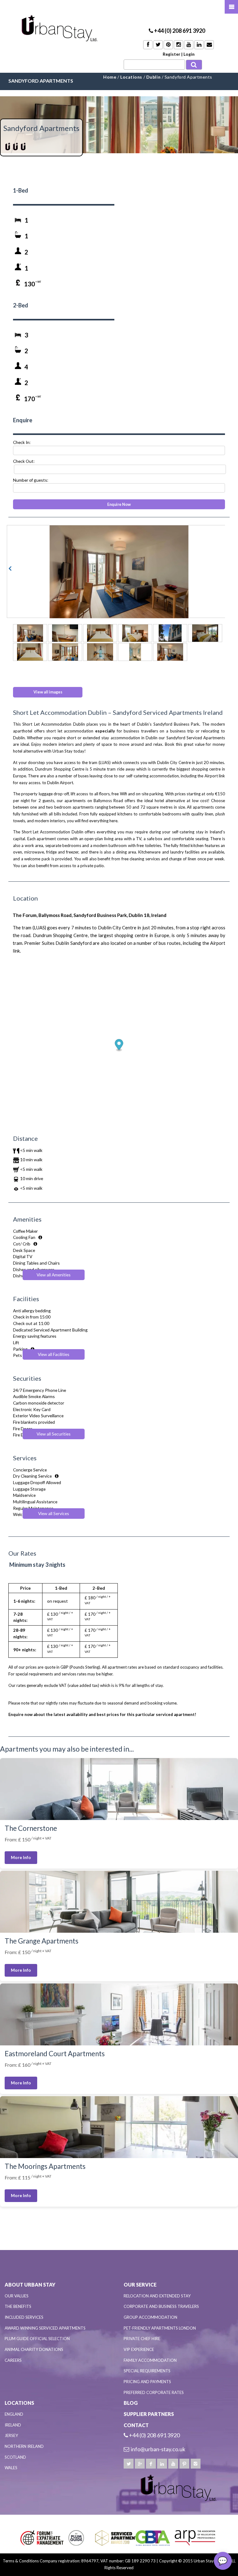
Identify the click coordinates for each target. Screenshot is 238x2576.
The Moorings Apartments (45, 2166)
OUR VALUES (17, 2296)
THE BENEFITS (18, 2306)
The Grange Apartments (42, 1941)
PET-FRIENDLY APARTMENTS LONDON (160, 2328)
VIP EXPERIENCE (139, 2349)
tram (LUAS (99, 762)
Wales (11, 2468)
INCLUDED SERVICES (24, 2317)
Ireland (13, 2425)
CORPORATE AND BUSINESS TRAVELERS (161, 2306)
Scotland (15, 2457)
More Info (21, 1857)
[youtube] (173, 2464)
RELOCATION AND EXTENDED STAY (157, 2296)
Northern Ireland (24, 2446)
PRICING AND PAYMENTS (147, 2382)
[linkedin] (162, 2464)
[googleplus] (140, 2464)
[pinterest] (184, 2464)
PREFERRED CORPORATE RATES (154, 2392)
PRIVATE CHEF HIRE (142, 2339)
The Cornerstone (31, 1828)
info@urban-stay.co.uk (158, 2449)
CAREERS (13, 2360)
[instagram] (196, 2464)
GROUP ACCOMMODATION (150, 2317)
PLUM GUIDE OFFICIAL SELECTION (37, 2339)
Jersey (11, 2435)
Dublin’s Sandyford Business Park (168, 724)
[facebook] (151, 2464)
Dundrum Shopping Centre (59, 769)
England (14, 2414)
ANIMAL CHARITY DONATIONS (34, 2349)
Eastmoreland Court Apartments (55, 2054)
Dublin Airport (60, 783)
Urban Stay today (68, 751)
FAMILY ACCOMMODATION (150, 2360)
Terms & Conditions (21, 2561)
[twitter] (129, 2464)
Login (189, 54)
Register (172, 54)
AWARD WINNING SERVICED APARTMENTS (45, 2328)
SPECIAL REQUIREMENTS (147, 2371)
